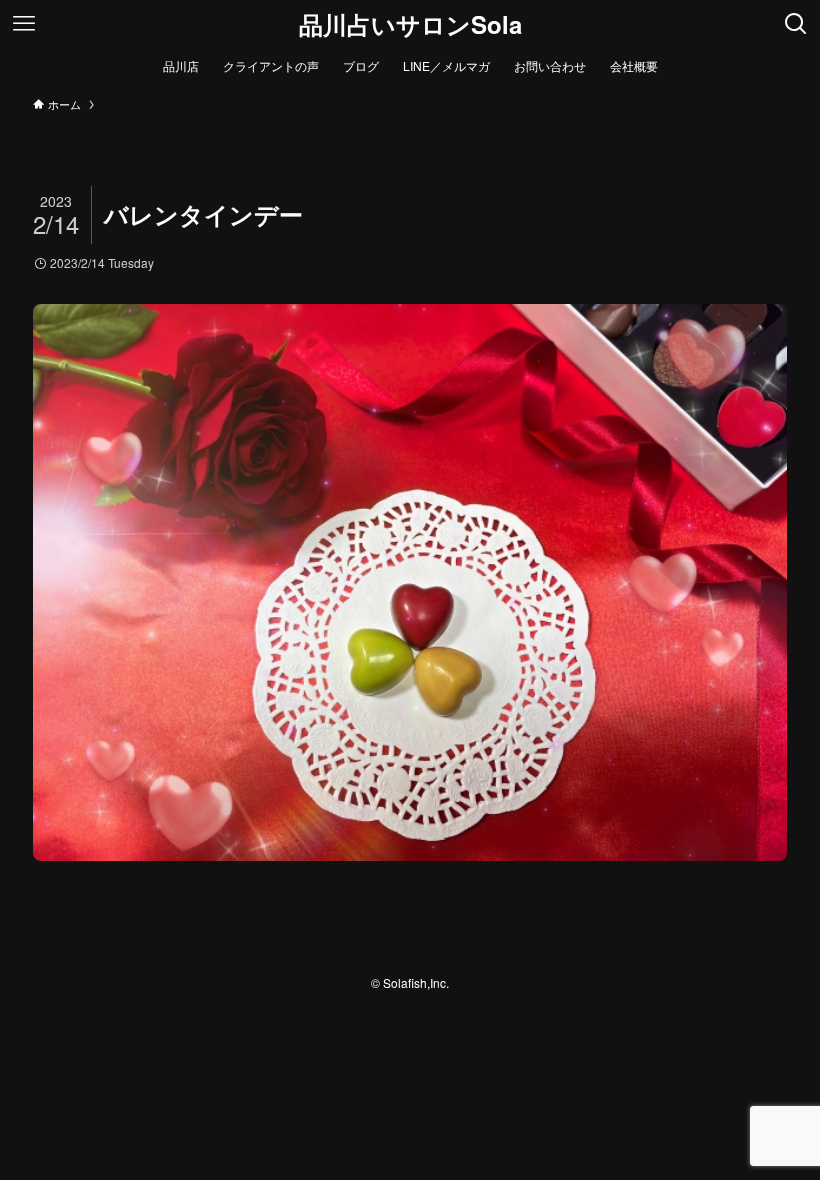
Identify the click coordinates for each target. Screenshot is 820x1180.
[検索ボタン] (796, 24)
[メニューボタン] (24, 24)
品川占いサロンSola (410, 24)
